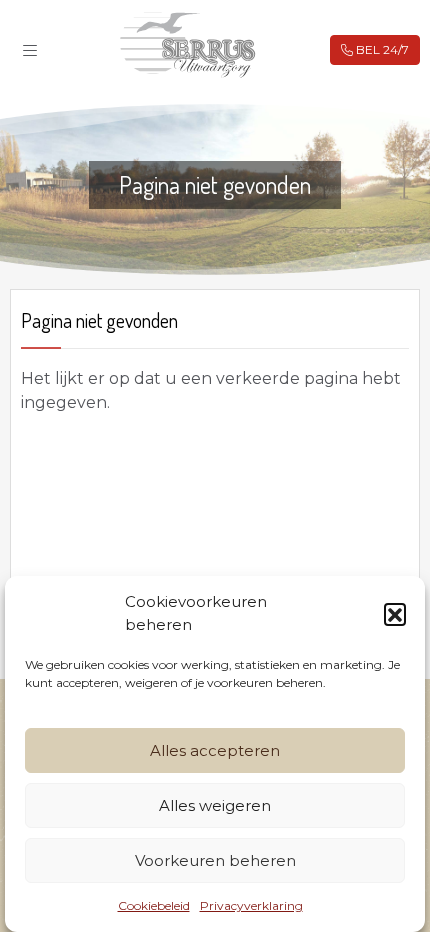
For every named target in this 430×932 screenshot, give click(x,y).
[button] (395, 614)
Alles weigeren (215, 805)
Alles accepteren (215, 750)
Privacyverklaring (251, 905)
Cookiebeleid (154, 905)
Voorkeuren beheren (215, 860)
